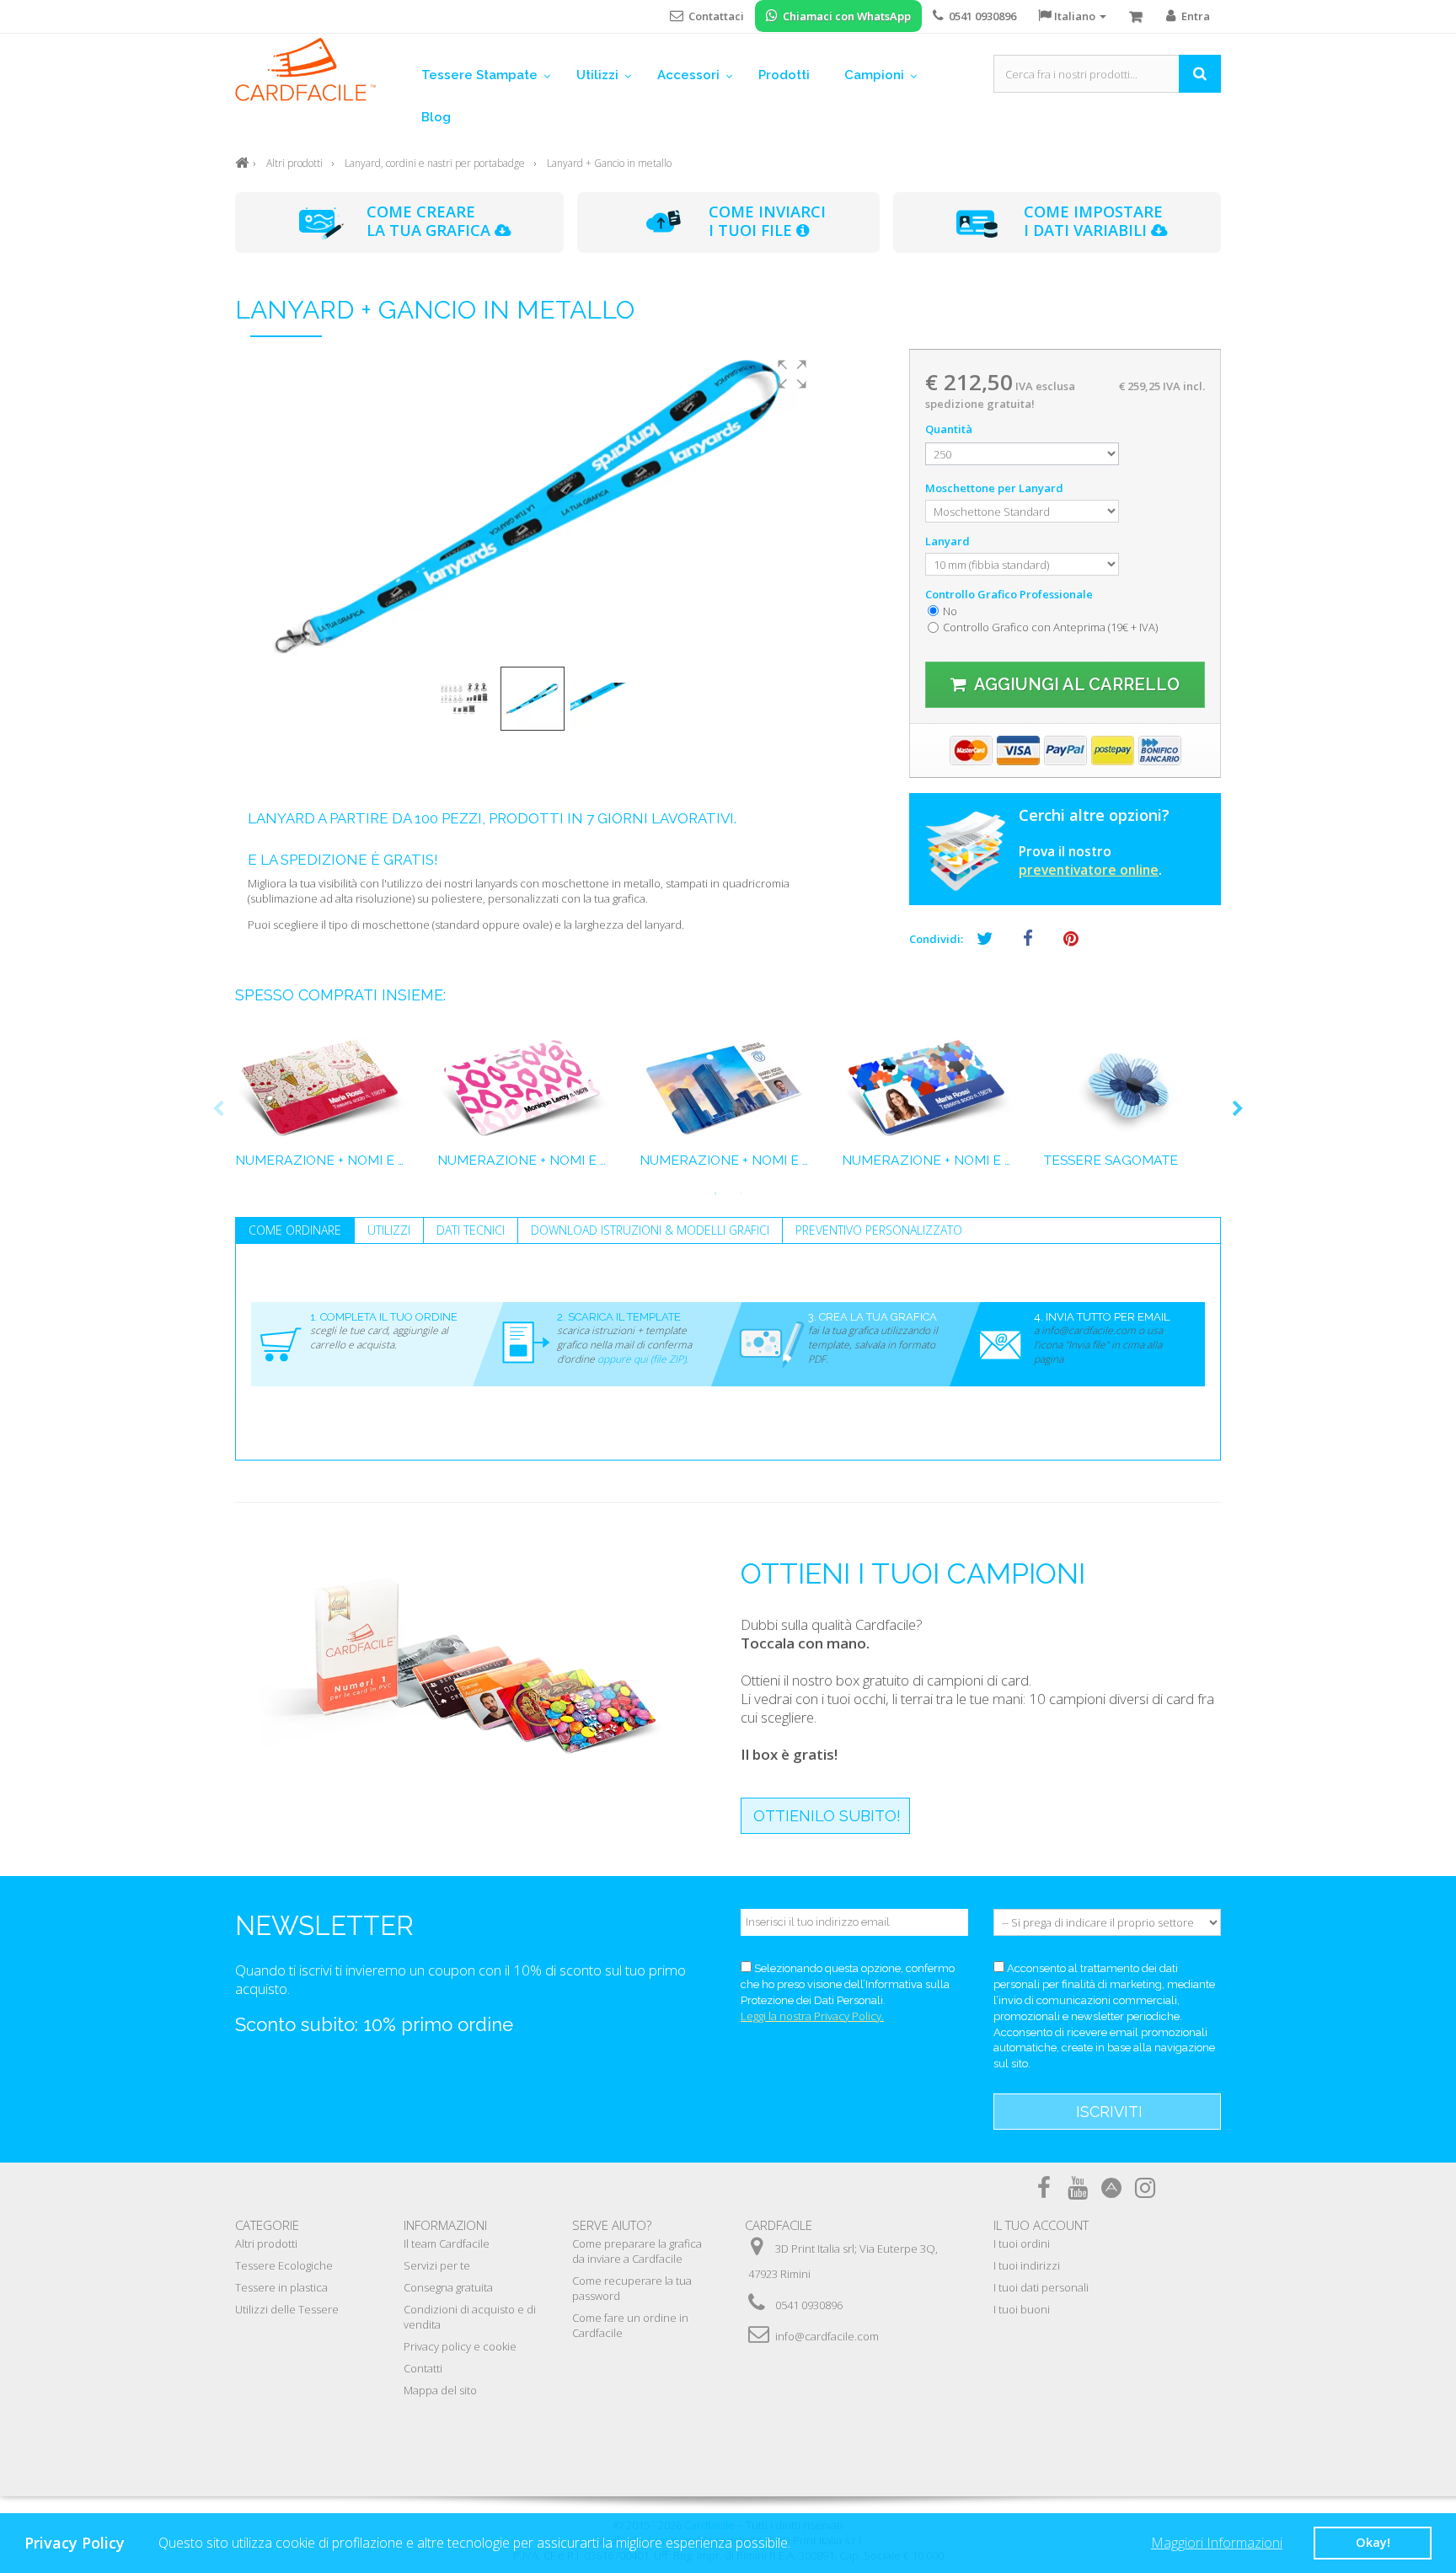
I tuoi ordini (1022, 2243)
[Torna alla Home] (242, 161)
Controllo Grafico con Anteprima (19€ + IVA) (1050, 627)
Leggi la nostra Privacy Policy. (812, 2016)
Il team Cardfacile (447, 2243)
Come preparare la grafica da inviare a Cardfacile (637, 2251)
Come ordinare (295, 1230)
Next (1238, 1109)
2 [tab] (741, 1193)
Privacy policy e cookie (460, 2346)
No (950, 611)
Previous (218, 1109)
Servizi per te (437, 2265)
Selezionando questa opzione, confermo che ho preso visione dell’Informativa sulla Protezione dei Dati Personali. (848, 1984)
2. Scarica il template (619, 1317)
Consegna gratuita (448, 2287)
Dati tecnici (471, 1230)
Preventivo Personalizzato (879, 1230)
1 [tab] (715, 1193)
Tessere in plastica (281, 2287)
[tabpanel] (324, 1110)
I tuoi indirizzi (1027, 2265)
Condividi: (936, 939)
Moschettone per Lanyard (996, 488)
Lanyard (949, 541)
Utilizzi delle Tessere (287, 2309)
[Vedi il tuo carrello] (1136, 16)
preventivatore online (1089, 870)
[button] (792, 374)
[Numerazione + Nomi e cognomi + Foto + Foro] (728, 1089)
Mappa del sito (440, 2390)
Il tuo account (1041, 2225)
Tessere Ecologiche (284, 2265)
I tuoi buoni (1022, 2309)
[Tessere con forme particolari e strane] (1132, 1089)
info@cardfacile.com (827, 2336)
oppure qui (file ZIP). (643, 1359)
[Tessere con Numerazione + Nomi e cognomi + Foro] (324, 1089)
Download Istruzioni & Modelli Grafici (650, 1230)
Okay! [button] (1373, 2542)
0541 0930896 (809, 2305)
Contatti (423, 2368)
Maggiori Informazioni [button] (1217, 2543)
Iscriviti (1109, 2112)
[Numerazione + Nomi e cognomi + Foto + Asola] (930, 1089)
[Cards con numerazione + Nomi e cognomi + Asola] (526, 1089)
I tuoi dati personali (1041, 2287)
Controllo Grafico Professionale (1010, 594)
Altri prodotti (266, 2243)
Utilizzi (389, 1230)
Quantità (949, 429)
